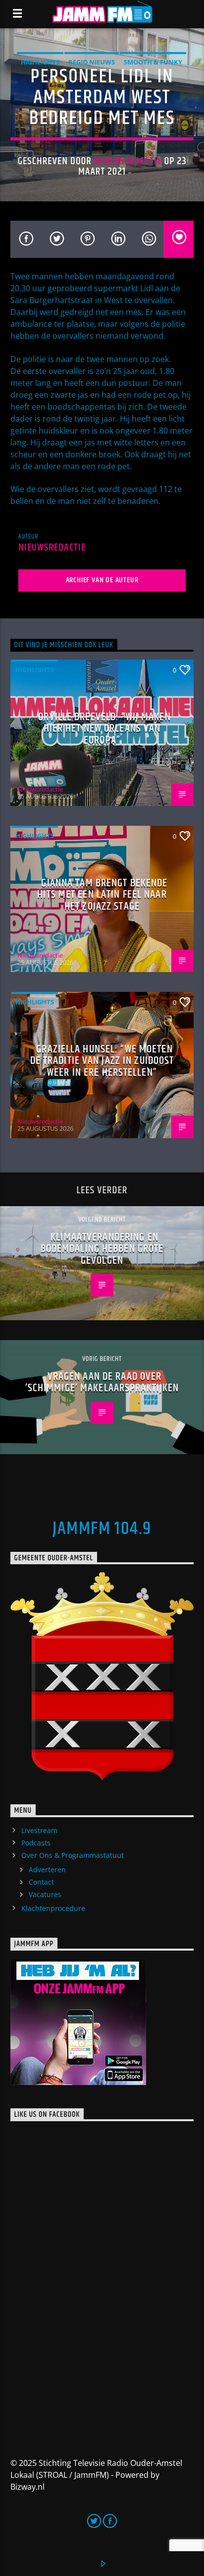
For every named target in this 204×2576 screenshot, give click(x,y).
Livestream (39, 1830)
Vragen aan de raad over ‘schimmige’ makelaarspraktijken (102, 1382)
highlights (40, 62)
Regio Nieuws (92, 62)
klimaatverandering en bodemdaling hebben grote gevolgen (102, 1249)
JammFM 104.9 (102, 1529)
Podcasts (36, 1843)
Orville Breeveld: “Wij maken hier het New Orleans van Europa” (104, 729)
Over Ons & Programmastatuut (73, 1855)
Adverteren (47, 1870)
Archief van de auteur (102, 580)
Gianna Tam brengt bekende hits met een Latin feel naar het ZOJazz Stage (102, 895)
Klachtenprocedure (53, 1908)
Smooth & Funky (153, 62)
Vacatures (45, 1894)
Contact (41, 1882)
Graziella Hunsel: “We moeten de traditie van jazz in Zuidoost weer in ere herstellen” (102, 1061)
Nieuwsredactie (128, 161)
